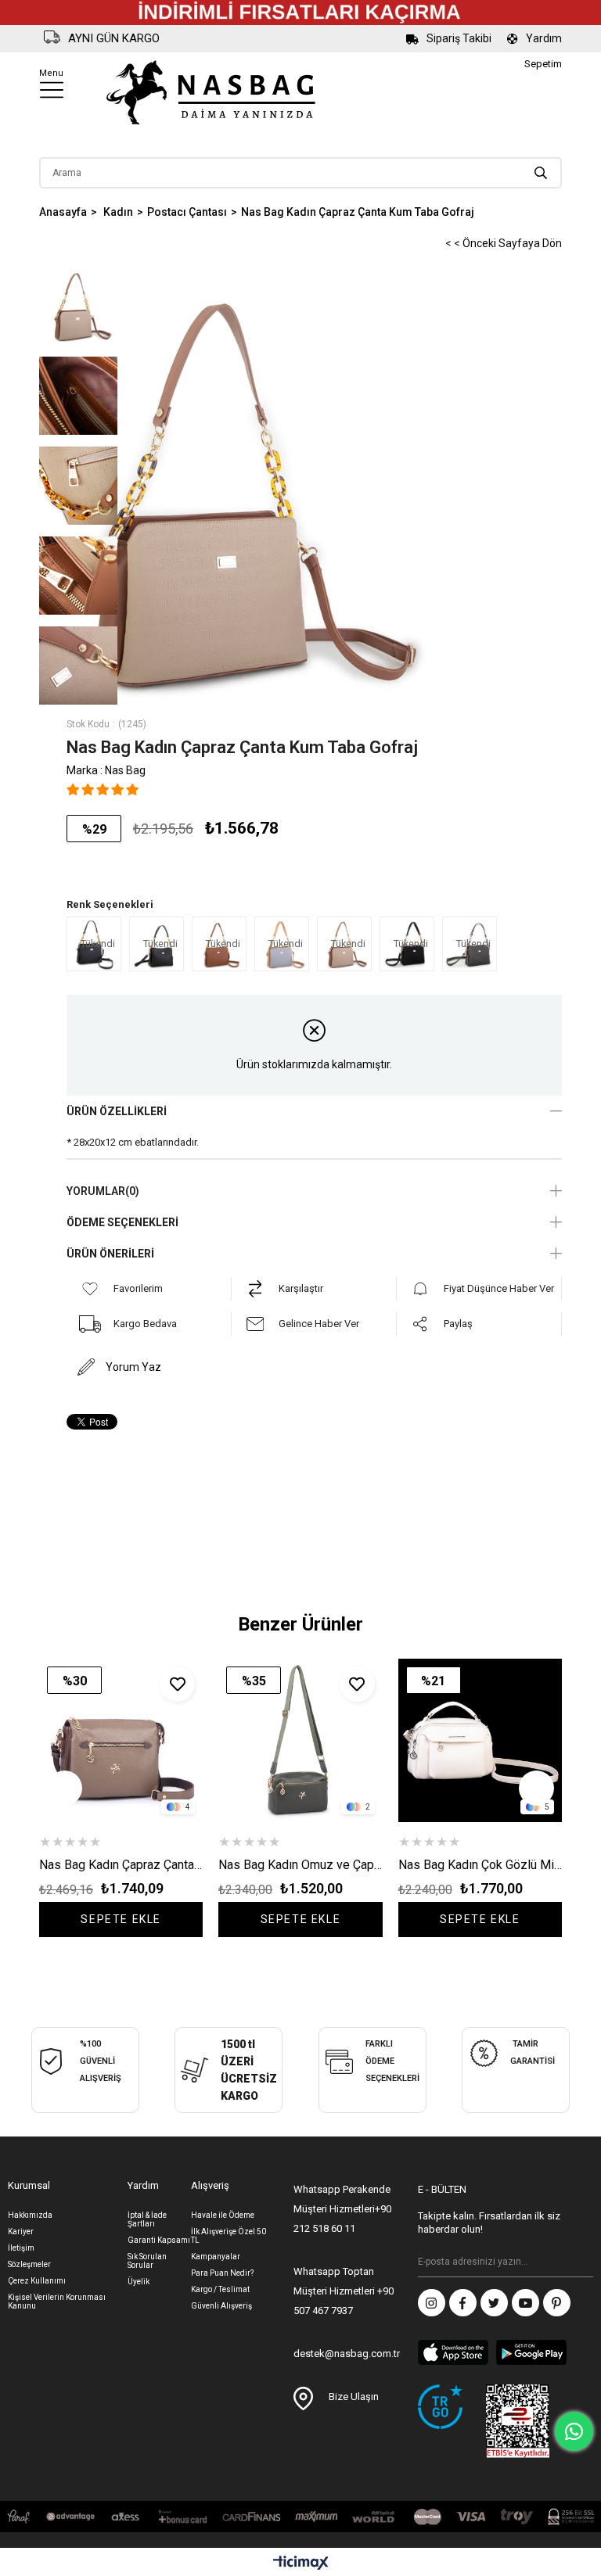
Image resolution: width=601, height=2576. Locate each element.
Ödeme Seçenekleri (122, 1222)
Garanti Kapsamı (159, 2240)
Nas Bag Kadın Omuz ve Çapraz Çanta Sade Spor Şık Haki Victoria (300, 1865)
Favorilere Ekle (177, 1684)
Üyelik (139, 2282)
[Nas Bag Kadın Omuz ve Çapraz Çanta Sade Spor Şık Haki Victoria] (300, 1740)
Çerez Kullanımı (37, 2281)
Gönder (581, 2262)
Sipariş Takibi (459, 38)
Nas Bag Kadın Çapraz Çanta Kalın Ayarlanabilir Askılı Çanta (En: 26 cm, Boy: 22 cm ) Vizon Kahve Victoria (121, 1865)
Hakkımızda (30, 2215)
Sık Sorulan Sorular (147, 2261)
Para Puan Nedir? (222, 2273)
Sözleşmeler (29, 2264)
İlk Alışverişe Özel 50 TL (229, 2236)
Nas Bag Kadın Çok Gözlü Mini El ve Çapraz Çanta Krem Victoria (480, 1865)
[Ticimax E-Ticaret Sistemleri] (301, 2564)
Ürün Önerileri (110, 1254)
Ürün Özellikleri (117, 1111)
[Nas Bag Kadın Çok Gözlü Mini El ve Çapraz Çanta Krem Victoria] (480, 1740)
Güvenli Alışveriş (221, 2306)
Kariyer (21, 2232)
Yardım (544, 38)
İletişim (21, 2248)
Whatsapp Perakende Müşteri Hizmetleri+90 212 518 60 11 (342, 2209)
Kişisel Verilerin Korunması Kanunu (57, 2302)
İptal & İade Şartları (147, 2219)
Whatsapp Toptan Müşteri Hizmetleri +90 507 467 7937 (344, 2291)
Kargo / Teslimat (220, 2289)
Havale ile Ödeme (223, 2215)
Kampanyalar (216, 2257)
